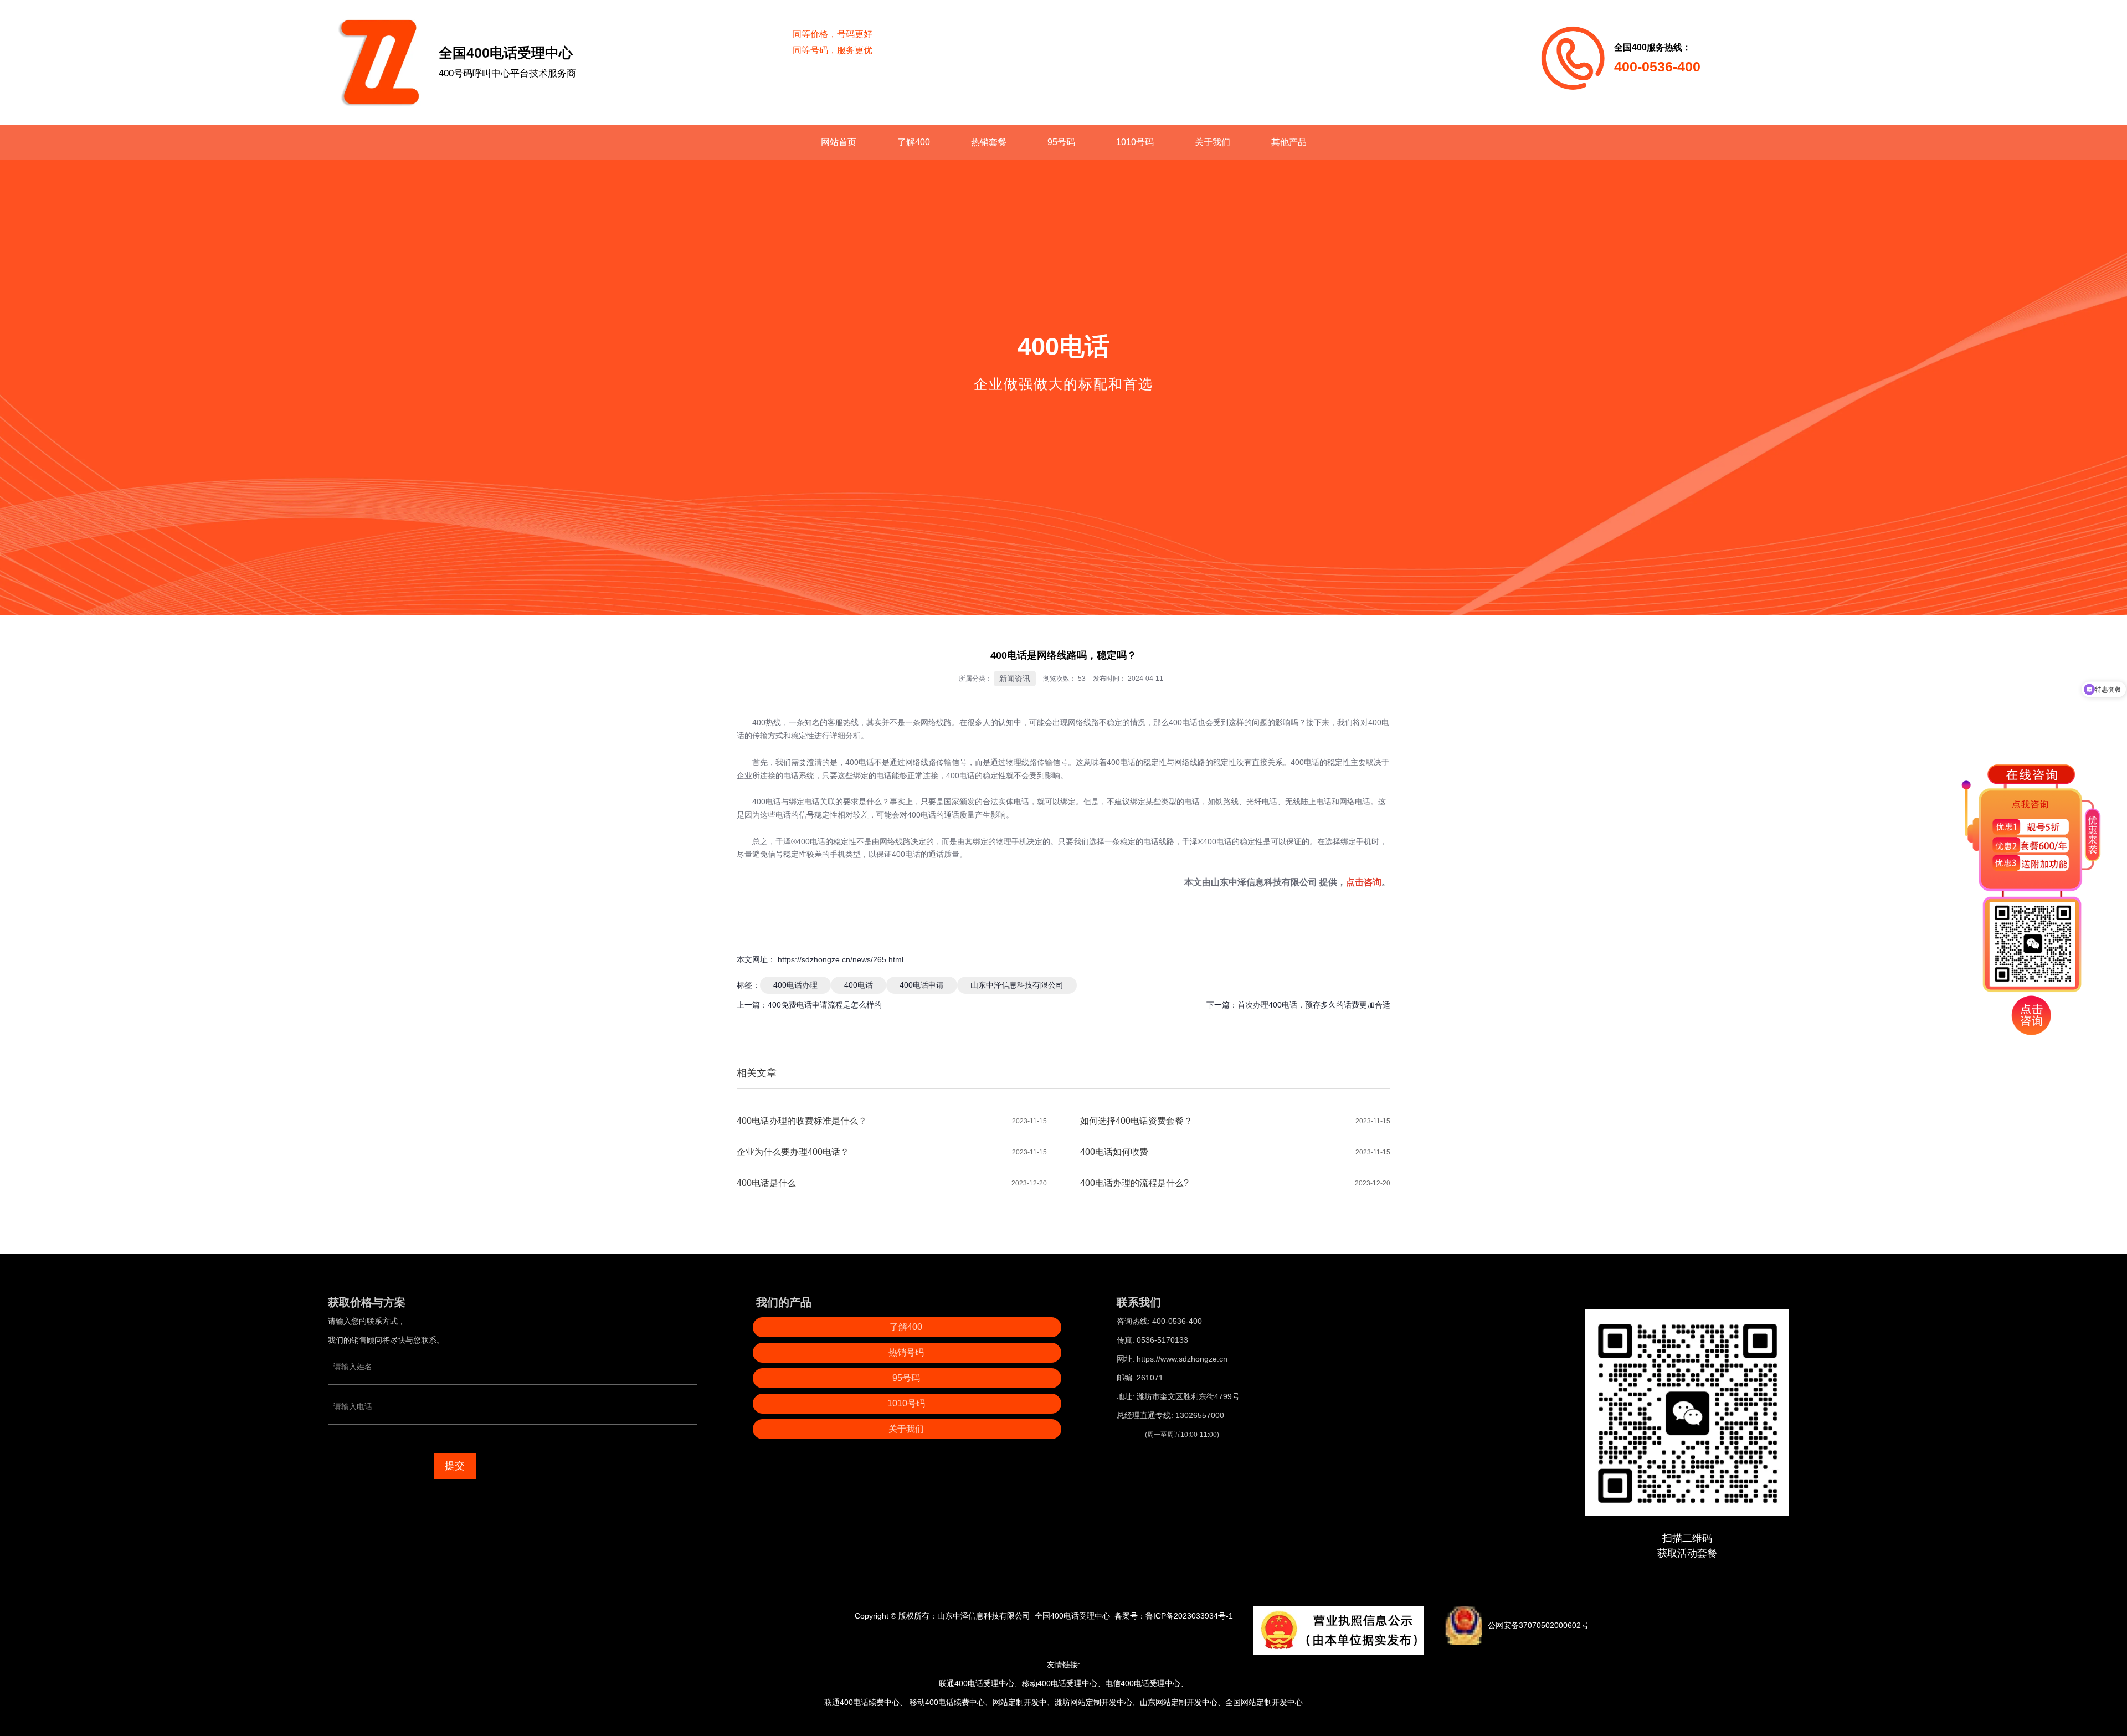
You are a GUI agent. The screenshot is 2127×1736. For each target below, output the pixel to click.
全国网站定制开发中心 (1264, 1702)
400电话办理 (795, 985)
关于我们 (1213, 142)
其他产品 (1289, 142)
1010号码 (1135, 142)
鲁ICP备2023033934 (1182, 1616)
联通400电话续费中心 (862, 1702)
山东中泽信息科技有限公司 (1264, 882)
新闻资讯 (1015, 679)
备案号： (1130, 1616)
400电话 (859, 985)
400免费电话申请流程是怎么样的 (825, 1005)
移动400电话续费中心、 (950, 1702)
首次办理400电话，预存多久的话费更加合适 (1314, 1005)
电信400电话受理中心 (1143, 1683)
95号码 (1061, 142)
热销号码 (906, 1352)
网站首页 (839, 142)
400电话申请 (922, 985)
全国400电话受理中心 (1072, 1616)
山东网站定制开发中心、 (1183, 1702)
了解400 (914, 142)
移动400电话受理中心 (1060, 1683)
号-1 (1226, 1616)
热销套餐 (989, 142)
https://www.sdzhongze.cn (1182, 1359)
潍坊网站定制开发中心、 (1097, 1702)
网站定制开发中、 (1024, 1702)
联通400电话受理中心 (977, 1683)
